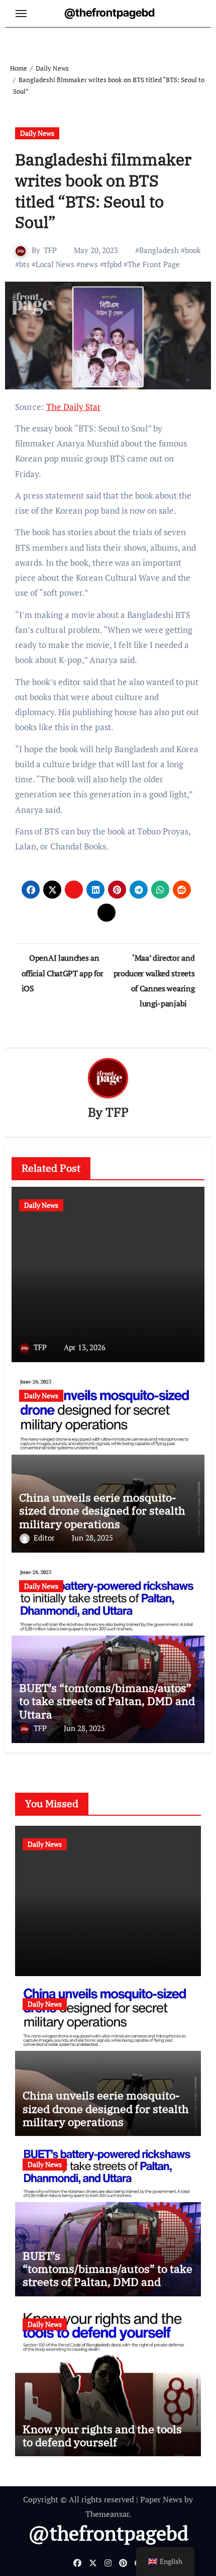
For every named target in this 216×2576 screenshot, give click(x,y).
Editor (45, 1538)
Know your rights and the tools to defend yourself (102, 2435)
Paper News (161, 2499)
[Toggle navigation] (21, 14)
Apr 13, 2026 (85, 1347)
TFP (50, 250)
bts (24, 264)
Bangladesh (159, 250)
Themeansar (107, 2514)
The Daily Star (74, 407)
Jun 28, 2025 (92, 1538)
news (89, 264)
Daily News (37, 133)
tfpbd (113, 264)
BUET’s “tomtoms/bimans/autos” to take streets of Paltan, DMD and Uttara (107, 1701)
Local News (55, 264)
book (193, 250)
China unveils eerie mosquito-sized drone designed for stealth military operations (102, 1511)
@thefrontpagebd (110, 13)
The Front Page (154, 264)
